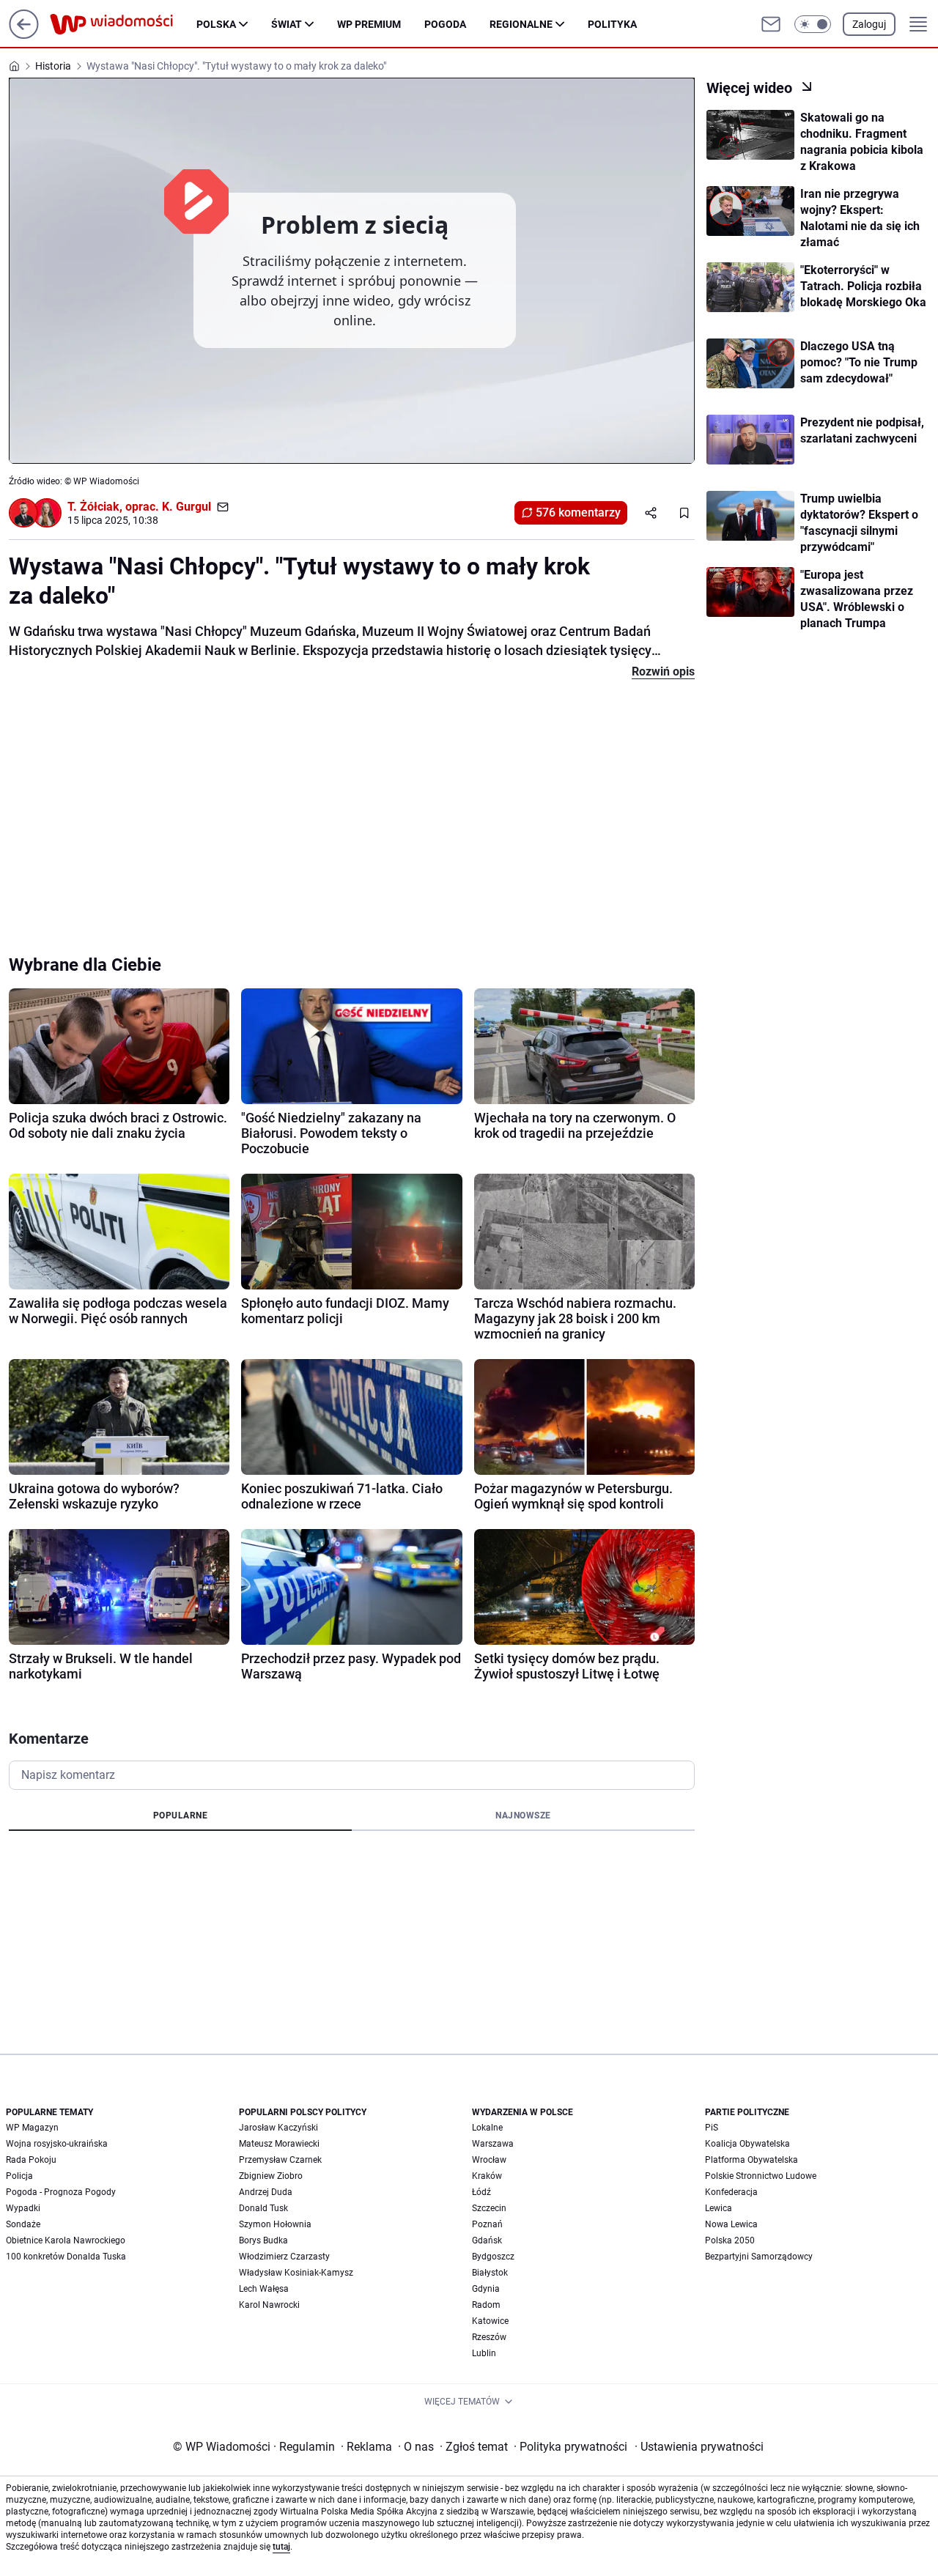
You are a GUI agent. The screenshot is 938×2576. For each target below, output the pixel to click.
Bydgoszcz (493, 2257)
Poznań (487, 2224)
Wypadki (23, 2208)
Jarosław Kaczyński (278, 2128)
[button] (813, 24)
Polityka (612, 24)
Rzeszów (489, 2337)
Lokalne (487, 2128)
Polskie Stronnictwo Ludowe (761, 2176)
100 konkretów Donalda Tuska (66, 2257)
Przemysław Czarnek (280, 2160)
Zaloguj (869, 24)
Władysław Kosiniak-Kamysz (296, 2273)
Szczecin (489, 2208)
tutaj (281, 2547)
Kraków (487, 2176)
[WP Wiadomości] (123, 24)
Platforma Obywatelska (751, 2160)
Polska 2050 (730, 2240)
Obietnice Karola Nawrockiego (66, 2240)
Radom (486, 2305)
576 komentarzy (578, 512)
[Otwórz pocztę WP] (771, 24)
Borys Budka (263, 2240)
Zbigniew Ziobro (271, 2176)
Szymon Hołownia (275, 2224)
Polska (216, 24)
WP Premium (369, 24)
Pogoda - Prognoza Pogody (61, 2192)
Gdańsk (487, 2240)
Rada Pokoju (31, 2160)
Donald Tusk (263, 2208)
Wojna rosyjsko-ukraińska (57, 2144)
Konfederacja (731, 2192)
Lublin (484, 2353)
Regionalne (521, 24)
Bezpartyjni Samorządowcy (759, 2257)
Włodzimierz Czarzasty (284, 2257)
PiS (712, 2128)
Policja (19, 2176)
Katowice (490, 2321)
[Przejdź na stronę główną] (24, 35)
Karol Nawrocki (269, 2305)
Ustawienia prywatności (699, 2447)
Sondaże (23, 2224)
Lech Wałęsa (264, 2289)
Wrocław (489, 2160)
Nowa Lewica (731, 2224)
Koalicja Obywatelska (747, 2144)
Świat (287, 24)
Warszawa (493, 2144)
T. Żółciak (93, 507)
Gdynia (486, 2289)
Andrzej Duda (266, 2192)
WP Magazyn (32, 2128)
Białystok (490, 2273)
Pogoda (445, 24)
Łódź (481, 2192)
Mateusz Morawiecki (279, 2144)
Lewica (719, 2208)
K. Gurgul (187, 507)
